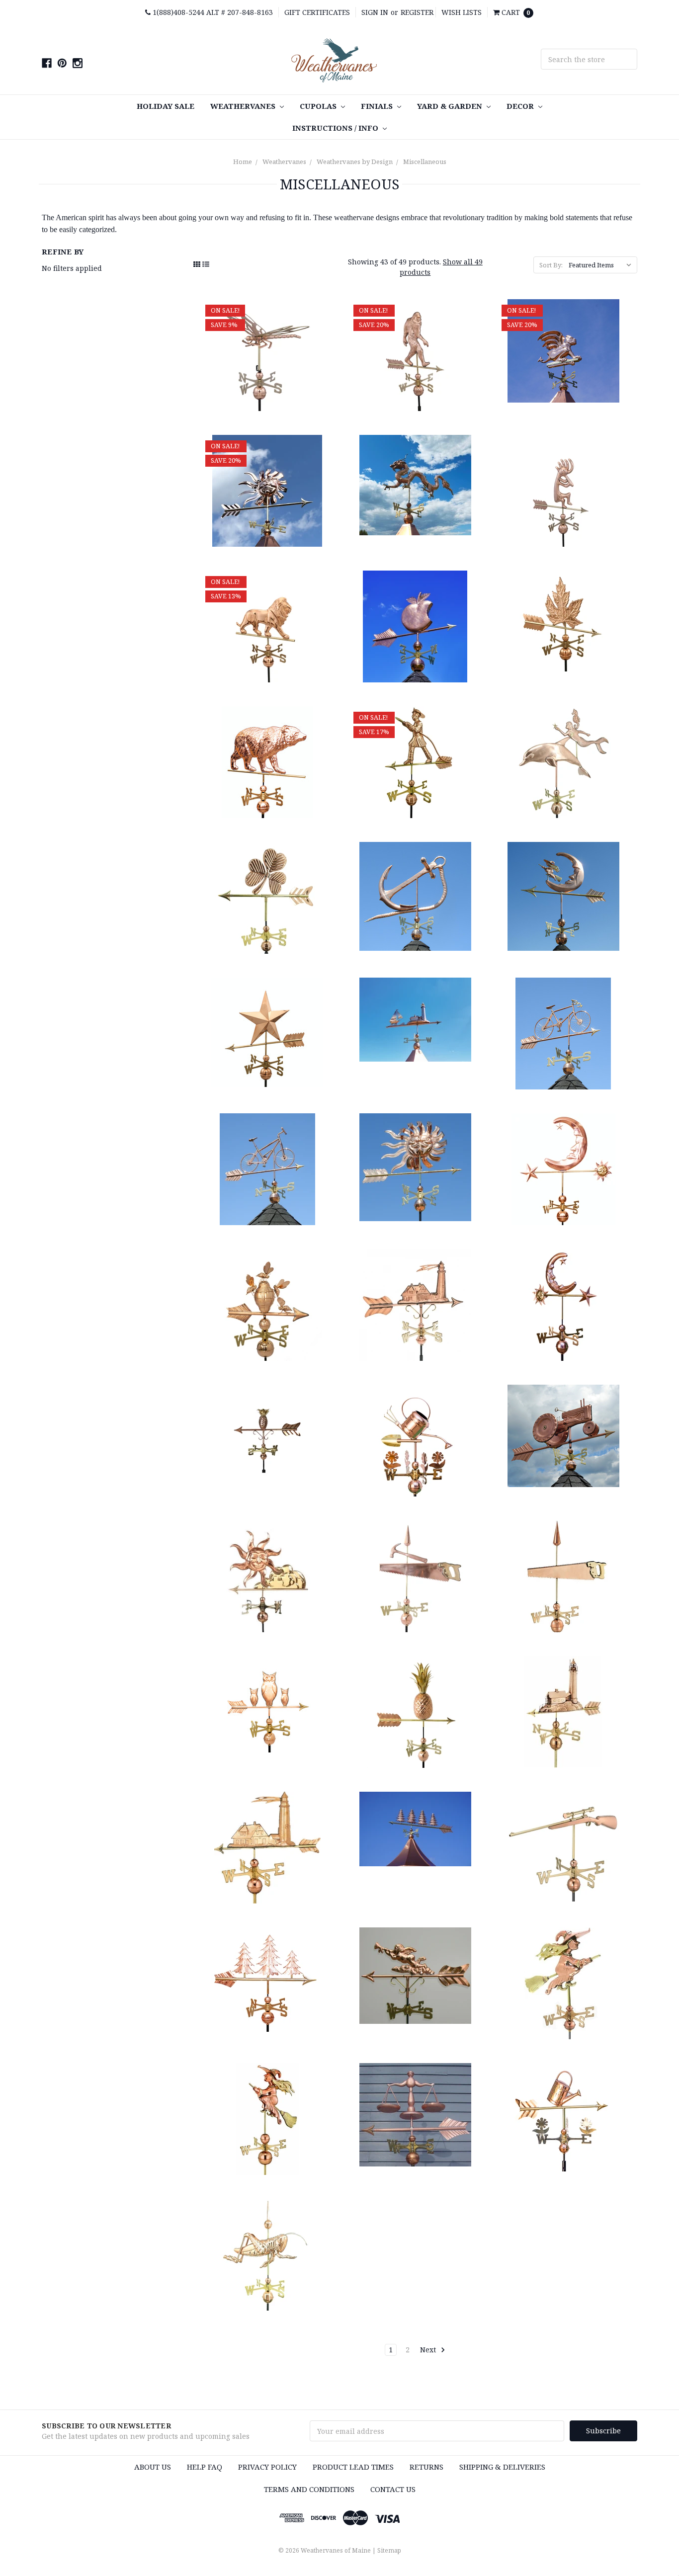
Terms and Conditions (309, 2489)
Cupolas (319, 106)
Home (243, 162)
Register (417, 12)
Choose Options (267, 355)
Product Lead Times (353, 2467)
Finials (378, 106)
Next (429, 2350)
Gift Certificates (317, 12)
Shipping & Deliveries (502, 2467)
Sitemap (389, 2550)
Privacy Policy (267, 2467)
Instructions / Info (336, 128)
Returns (426, 2467)
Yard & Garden (451, 106)
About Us (153, 2467)
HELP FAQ (205, 2467)
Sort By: (551, 265)
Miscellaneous (425, 162)
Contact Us (393, 2489)
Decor (521, 106)
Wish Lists (462, 12)
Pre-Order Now (415, 355)
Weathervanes (244, 106)
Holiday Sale (166, 106)
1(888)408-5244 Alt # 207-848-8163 (212, 12)
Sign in (375, 12)
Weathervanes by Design (355, 162)
